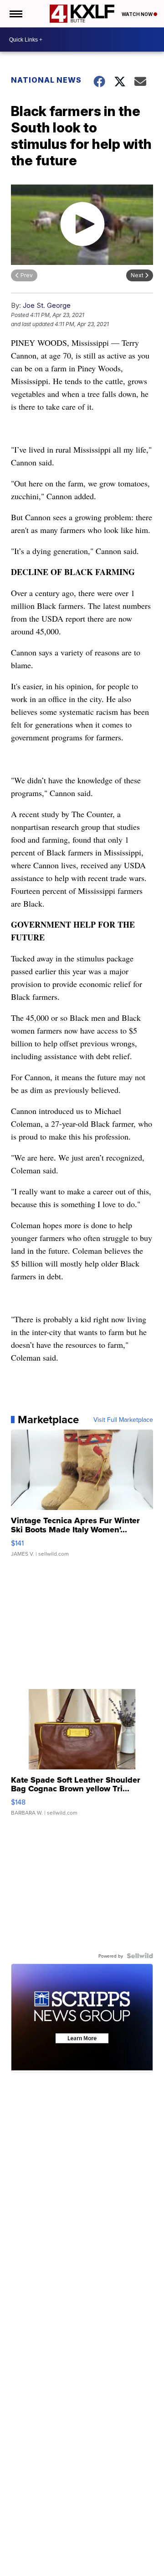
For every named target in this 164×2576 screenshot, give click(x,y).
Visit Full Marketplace (123, 1420)
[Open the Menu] (15, 14)
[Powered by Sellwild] (140, 1956)
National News (46, 80)
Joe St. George (47, 305)
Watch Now (138, 14)
